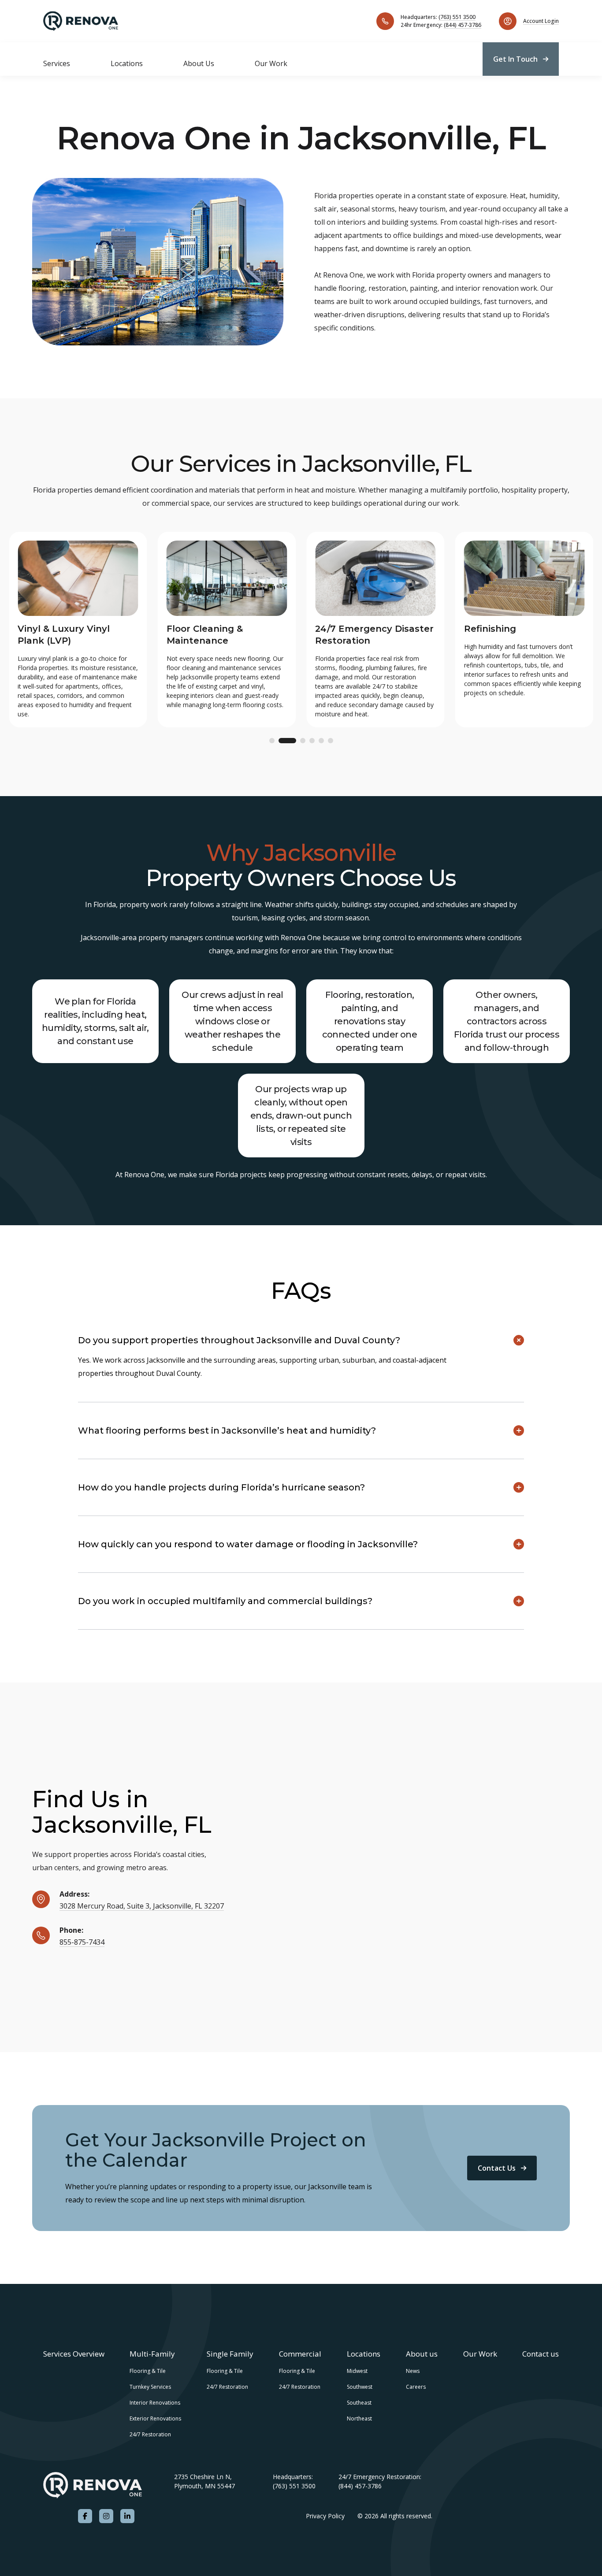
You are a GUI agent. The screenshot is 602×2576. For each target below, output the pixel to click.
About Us (199, 63)
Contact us (541, 2354)
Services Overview (74, 2354)
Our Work (271, 63)
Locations (127, 63)
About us (422, 2354)
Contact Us (497, 2168)
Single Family (230, 2354)
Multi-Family (152, 2354)
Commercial (300, 2354)
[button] (272, 741)
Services (57, 63)
